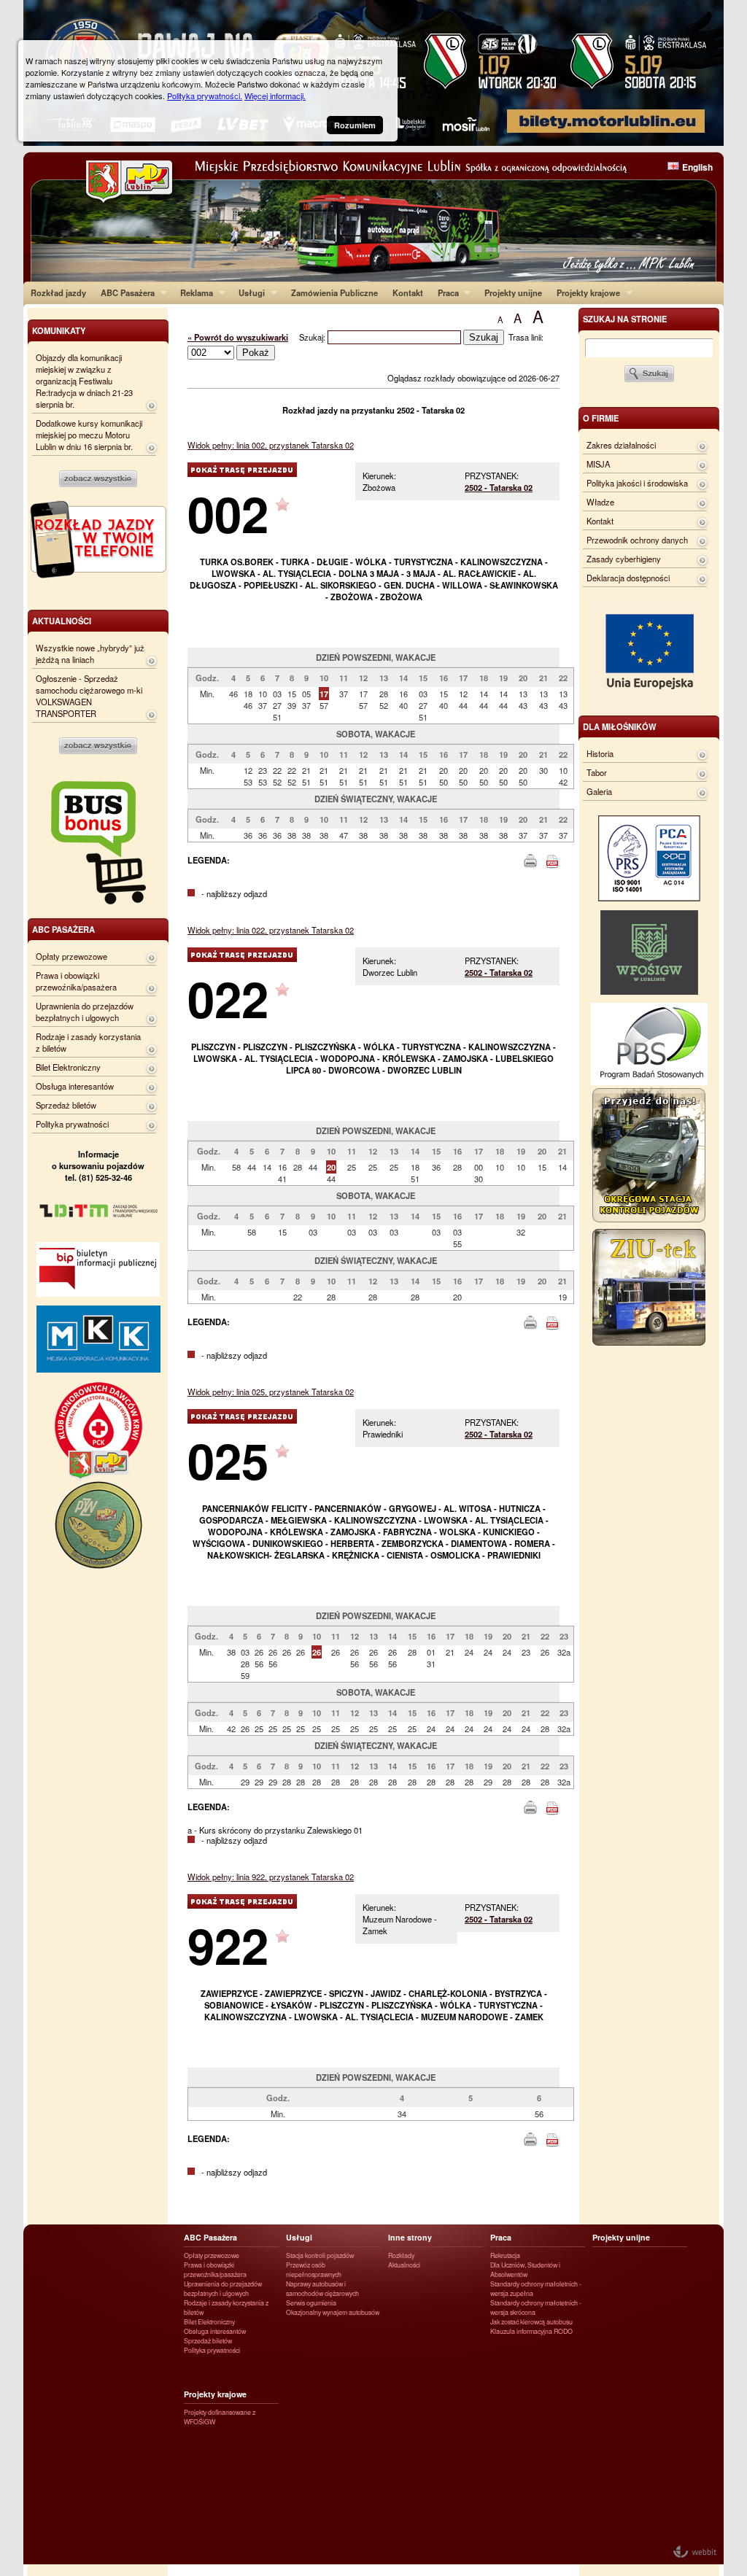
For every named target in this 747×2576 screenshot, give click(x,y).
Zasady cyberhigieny (624, 559)
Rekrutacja (505, 2255)
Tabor (597, 772)
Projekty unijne (513, 292)
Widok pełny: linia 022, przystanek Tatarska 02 (271, 930)
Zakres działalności (621, 445)
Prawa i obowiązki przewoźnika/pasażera (76, 981)
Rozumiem (355, 125)
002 (228, 513)
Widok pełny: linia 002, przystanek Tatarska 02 (271, 445)
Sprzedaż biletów (66, 1105)
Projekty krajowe (585, 292)
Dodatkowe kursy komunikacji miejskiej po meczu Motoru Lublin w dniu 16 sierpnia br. (89, 435)
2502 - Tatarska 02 (499, 487)
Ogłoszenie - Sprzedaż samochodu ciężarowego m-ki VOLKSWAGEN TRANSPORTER (89, 696)
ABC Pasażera (124, 292)
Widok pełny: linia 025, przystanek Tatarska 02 (271, 1392)
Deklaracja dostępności (628, 578)
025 (228, 1460)
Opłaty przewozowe (71, 956)
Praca (445, 292)
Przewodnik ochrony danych (637, 540)
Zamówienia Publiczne (334, 292)
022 (228, 998)
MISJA (598, 464)
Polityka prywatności (72, 1124)
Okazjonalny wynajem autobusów (333, 2312)
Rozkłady (401, 2255)
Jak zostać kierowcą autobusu (531, 2322)
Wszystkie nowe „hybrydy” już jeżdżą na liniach (90, 653)
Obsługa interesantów (75, 1086)
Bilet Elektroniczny (68, 1067)
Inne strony (410, 2237)
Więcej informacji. (275, 96)
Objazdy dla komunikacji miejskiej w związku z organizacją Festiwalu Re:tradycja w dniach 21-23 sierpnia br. (84, 381)
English (697, 167)
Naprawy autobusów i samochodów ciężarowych (322, 2289)
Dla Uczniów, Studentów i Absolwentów (525, 2270)
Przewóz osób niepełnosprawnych (314, 2270)
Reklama (193, 292)
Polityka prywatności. (205, 96)
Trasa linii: (526, 337)
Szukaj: (313, 337)
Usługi (248, 292)
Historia (600, 753)
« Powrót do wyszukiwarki (238, 337)
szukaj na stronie (625, 319)
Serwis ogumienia (311, 2303)
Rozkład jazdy (58, 292)
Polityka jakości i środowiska (637, 483)
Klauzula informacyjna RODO (531, 2331)
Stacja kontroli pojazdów (320, 2255)
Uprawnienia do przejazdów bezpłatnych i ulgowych (85, 1012)
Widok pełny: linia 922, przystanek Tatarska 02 (271, 1877)
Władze (600, 502)
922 (228, 1945)
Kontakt (408, 292)
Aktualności (404, 2265)
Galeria (599, 791)
